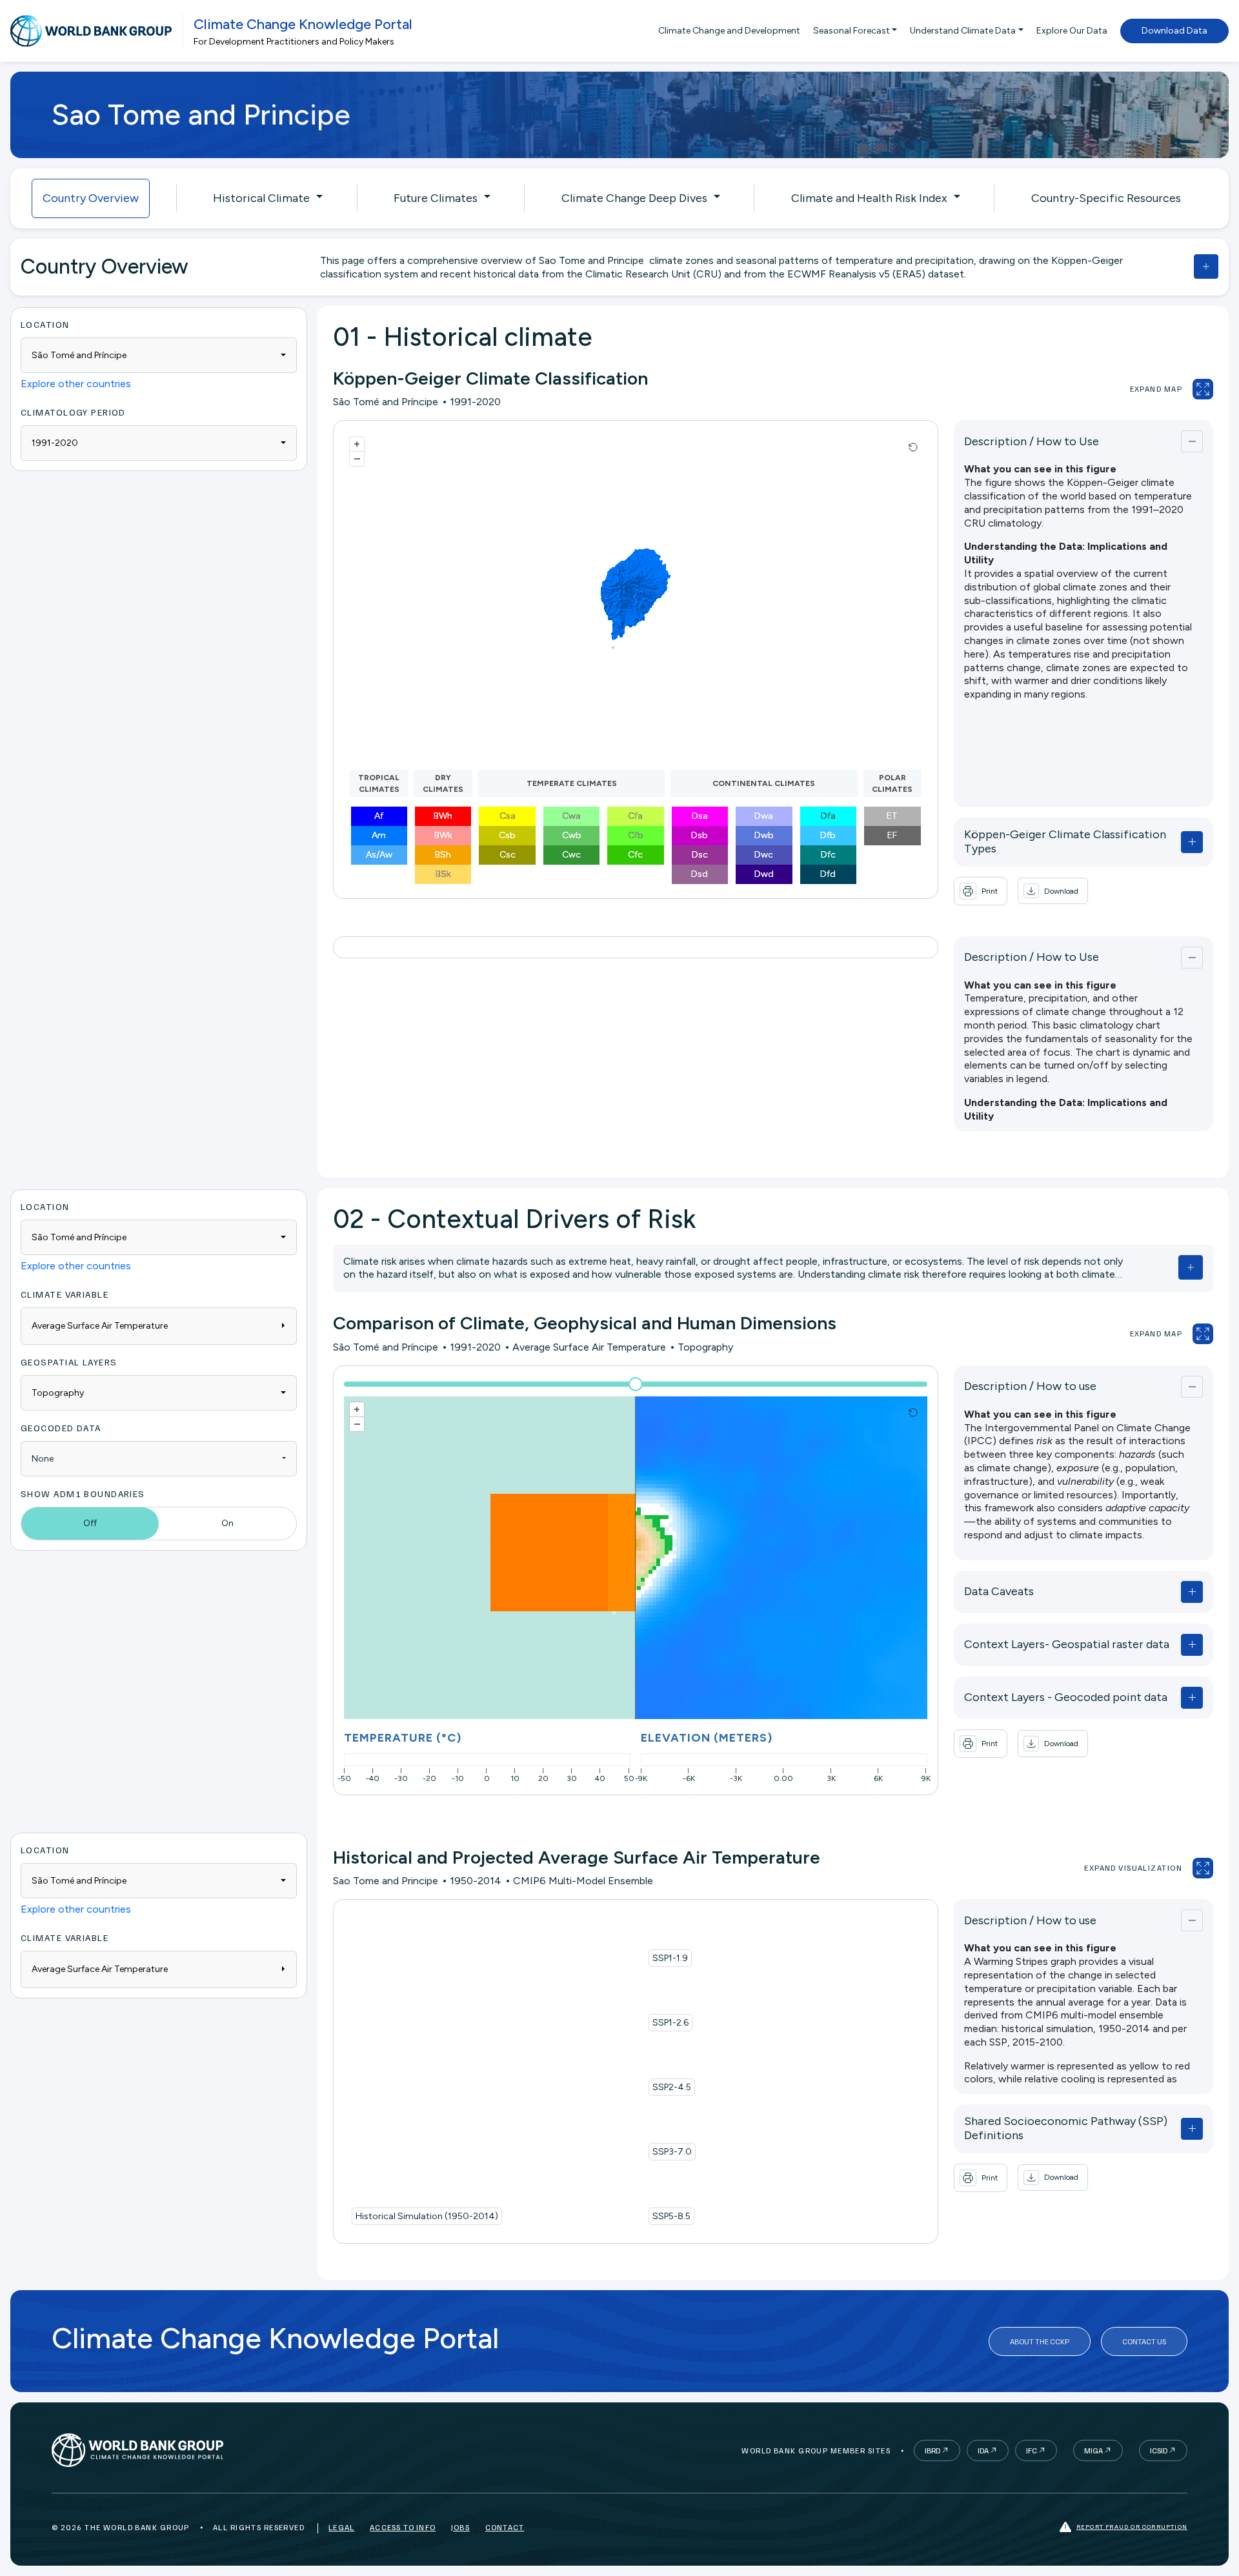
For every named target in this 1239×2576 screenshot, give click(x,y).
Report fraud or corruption (1132, 2526)
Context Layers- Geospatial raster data (1067, 1644)
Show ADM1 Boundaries (83, 1494)
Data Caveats (999, 1591)
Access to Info (403, 2527)
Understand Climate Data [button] (963, 31)
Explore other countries (76, 384)
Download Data (1174, 31)
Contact (505, 2527)
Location (45, 324)
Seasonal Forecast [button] (851, 31)
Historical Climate (261, 198)
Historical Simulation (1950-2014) (427, 2216)
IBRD (932, 2450)
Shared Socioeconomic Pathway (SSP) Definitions (1066, 2128)
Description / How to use (1030, 1386)
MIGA (1093, 2450)
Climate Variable (65, 1294)
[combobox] (159, 355)
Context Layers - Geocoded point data (1066, 1697)
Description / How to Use (1032, 441)
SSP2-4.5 (672, 2087)
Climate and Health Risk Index (869, 198)
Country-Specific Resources (1106, 198)
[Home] (91, 31)
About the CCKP (1040, 2341)
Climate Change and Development (729, 31)
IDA (983, 2450)
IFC (1032, 2450)
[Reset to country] (913, 447)
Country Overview (91, 198)
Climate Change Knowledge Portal (303, 24)
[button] (1053, 891)
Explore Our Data (1072, 31)
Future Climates (436, 198)
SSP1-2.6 (670, 2023)
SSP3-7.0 (672, 2152)
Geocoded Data (61, 1428)
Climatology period (73, 412)
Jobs (460, 2527)
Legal (341, 2527)
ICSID (1159, 2450)
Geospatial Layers (69, 1362)
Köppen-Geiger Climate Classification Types (1065, 841)
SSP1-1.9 (670, 1958)
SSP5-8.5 (671, 2216)
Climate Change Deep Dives (634, 198)
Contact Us (1144, 2341)
